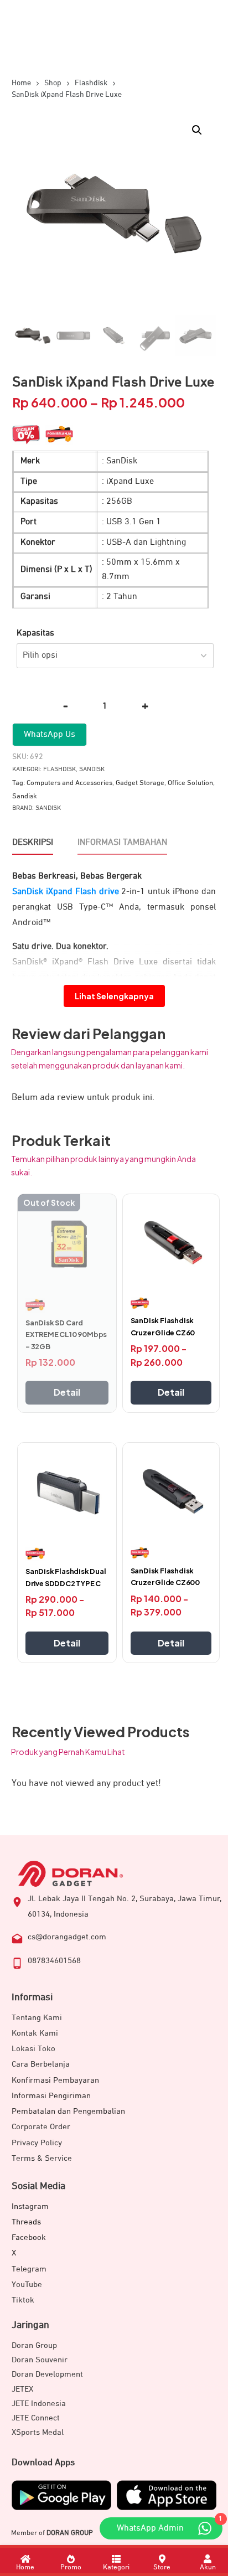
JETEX (22, 2389)
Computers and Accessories (69, 783)
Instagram (30, 2206)
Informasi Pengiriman (51, 2096)
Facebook (29, 2237)
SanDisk (48, 808)
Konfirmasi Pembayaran (55, 2080)
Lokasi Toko (33, 2049)
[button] (197, 130)
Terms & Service (42, 2158)
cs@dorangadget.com (67, 1937)
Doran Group (34, 2345)
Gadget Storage (140, 783)
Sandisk (92, 770)
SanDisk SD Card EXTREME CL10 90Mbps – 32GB (66, 1335)
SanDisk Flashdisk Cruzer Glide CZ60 (163, 1326)
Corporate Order (41, 2127)
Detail (67, 1392)
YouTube (27, 2285)
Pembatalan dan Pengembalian (68, 2111)
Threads (26, 2222)
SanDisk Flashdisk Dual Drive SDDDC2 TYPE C (66, 1577)
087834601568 (54, 1961)
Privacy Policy (37, 2143)
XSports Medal (38, 2432)
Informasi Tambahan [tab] (122, 843)
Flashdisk (59, 770)
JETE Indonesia (39, 2404)
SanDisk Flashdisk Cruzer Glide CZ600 (165, 1577)
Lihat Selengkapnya (114, 996)
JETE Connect (36, 2418)
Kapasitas (35, 633)
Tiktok (23, 2300)
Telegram (29, 2269)
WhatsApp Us (50, 735)
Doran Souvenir (40, 2360)
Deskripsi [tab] (33, 843)
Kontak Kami (35, 2033)
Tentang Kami (37, 2018)
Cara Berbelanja (41, 2064)
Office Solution (190, 783)
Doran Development (47, 2374)
